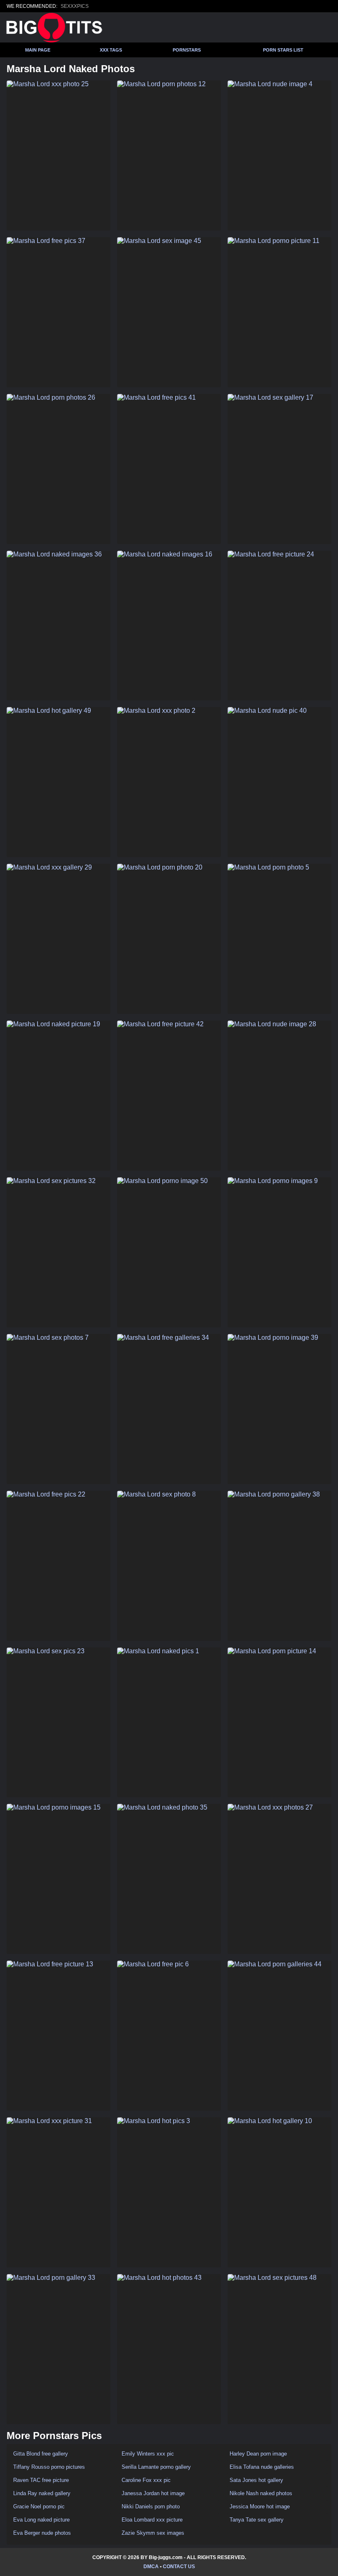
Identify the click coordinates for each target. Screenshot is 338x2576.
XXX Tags (111, 50)
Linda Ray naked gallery (42, 2493)
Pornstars (187, 50)
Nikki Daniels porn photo (151, 2506)
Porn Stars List (283, 50)
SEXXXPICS (75, 6)
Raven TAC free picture (41, 2480)
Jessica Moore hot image (260, 2506)
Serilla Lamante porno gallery (156, 2467)
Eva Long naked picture (41, 2520)
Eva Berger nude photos (42, 2533)
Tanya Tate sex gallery (257, 2520)
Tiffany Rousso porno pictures (49, 2467)
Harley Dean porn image (258, 2454)
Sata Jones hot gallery (256, 2480)
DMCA (151, 2567)
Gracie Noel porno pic (39, 2506)
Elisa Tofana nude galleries (262, 2467)
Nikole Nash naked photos (261, 2493)
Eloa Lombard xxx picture (152, 2520)
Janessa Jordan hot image (153, 2493)
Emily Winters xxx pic (148, 2454)
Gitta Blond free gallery (41, 2454)
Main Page (38, 50)
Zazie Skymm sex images (153, 2533)
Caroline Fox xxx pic (146, 2480)
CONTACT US (179, 2567)
